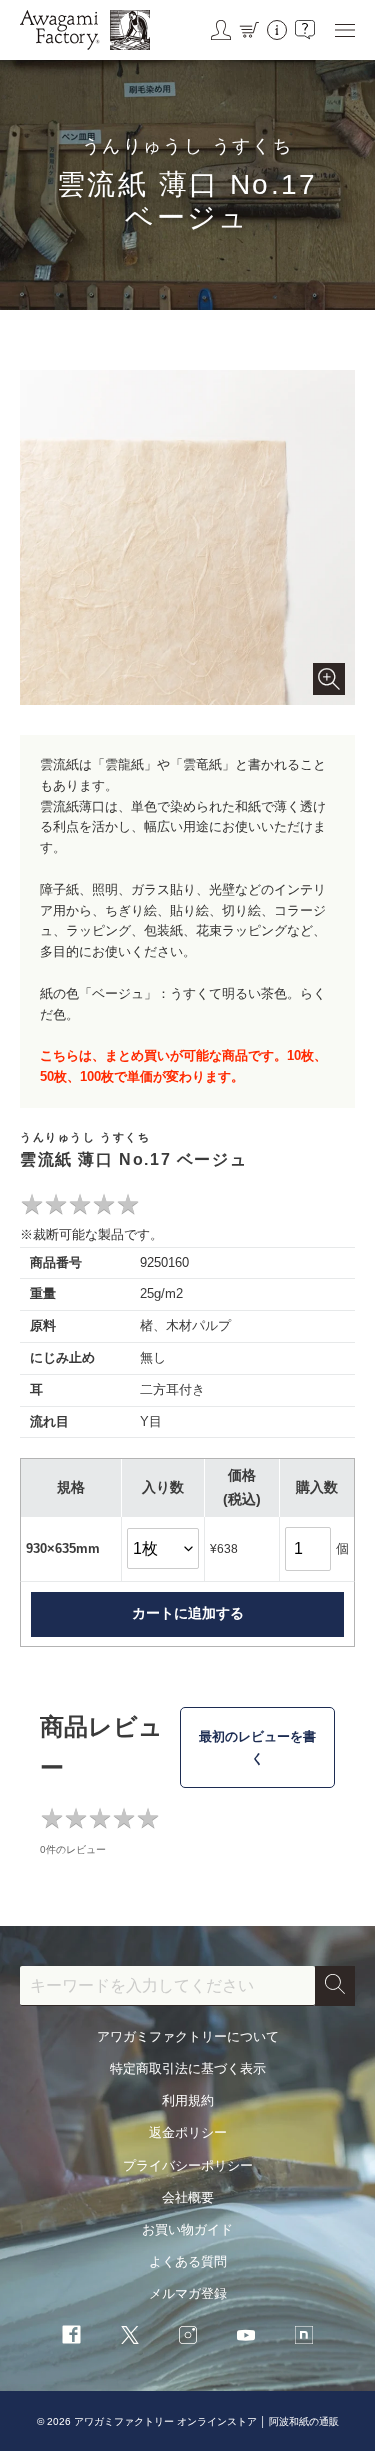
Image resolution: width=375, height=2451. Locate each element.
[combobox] (167, 1986)
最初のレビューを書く (257, 1747)
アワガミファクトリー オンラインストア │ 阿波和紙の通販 (206, 2421)
